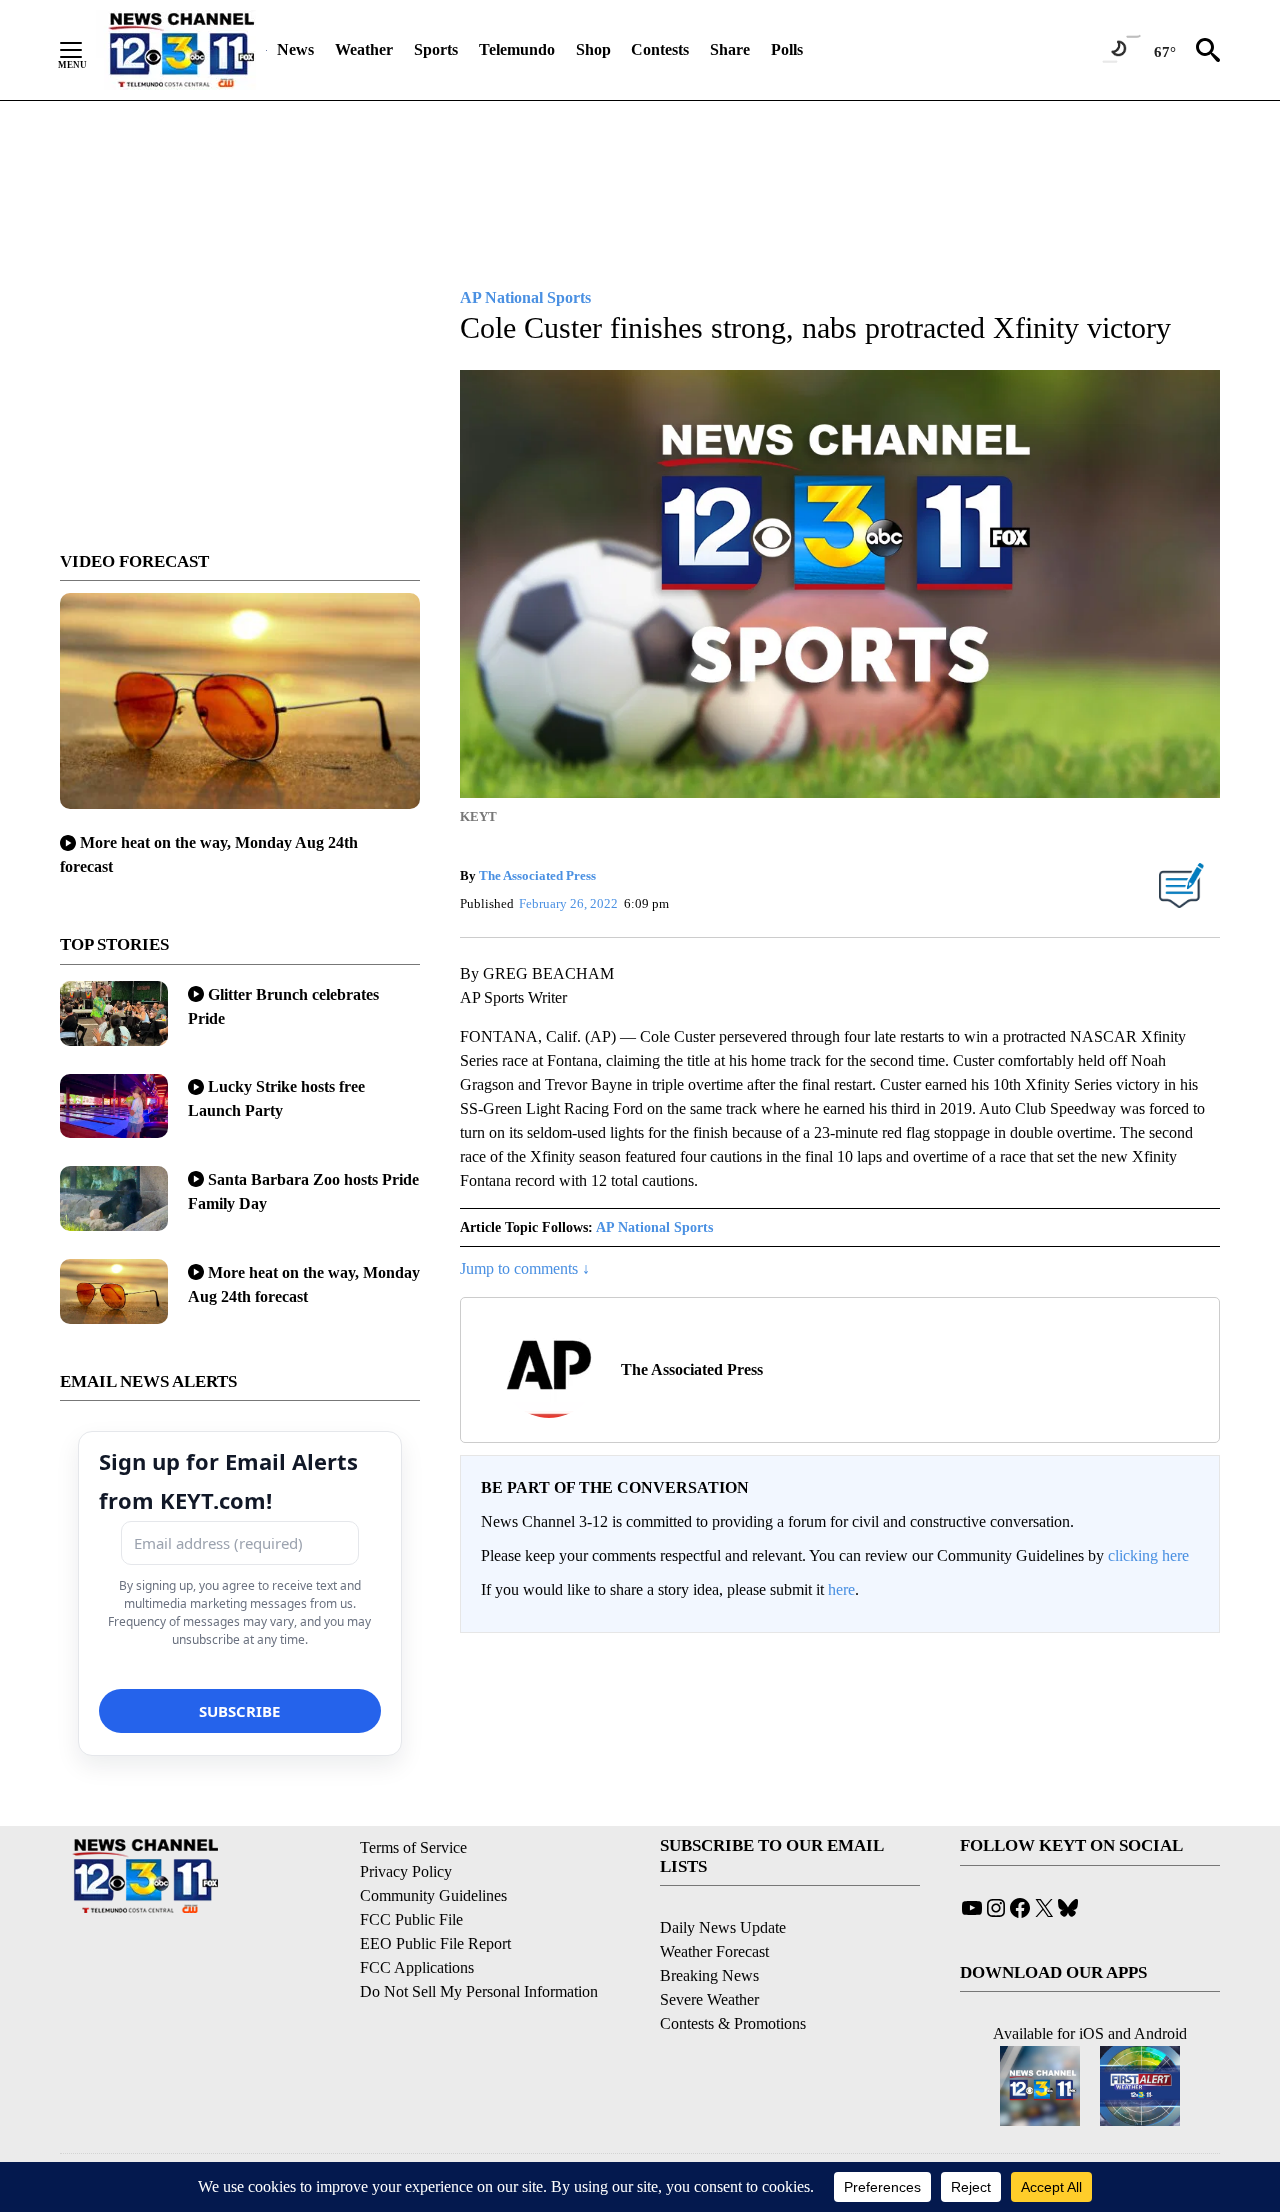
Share (730, 49)
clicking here (1148, 1555)
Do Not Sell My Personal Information (479, 1991)
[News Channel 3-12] (181, 50)
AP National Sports (654, 1227)
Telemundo (517, 49)
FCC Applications (417, 1967)
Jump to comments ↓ (525, 1268)
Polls (787, 49)
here (841, 1589)
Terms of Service (413, 1847)
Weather (364, 49)
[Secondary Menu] (86, 50)
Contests (660, 49)
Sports (436, 49)
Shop (593, 49)
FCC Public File (411, 1919)
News (295, 49)
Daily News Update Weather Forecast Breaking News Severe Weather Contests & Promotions (733, 1975)
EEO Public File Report (435, 1943)
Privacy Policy (406, 1871)
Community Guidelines (433, 1895)
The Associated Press (537, 875)
